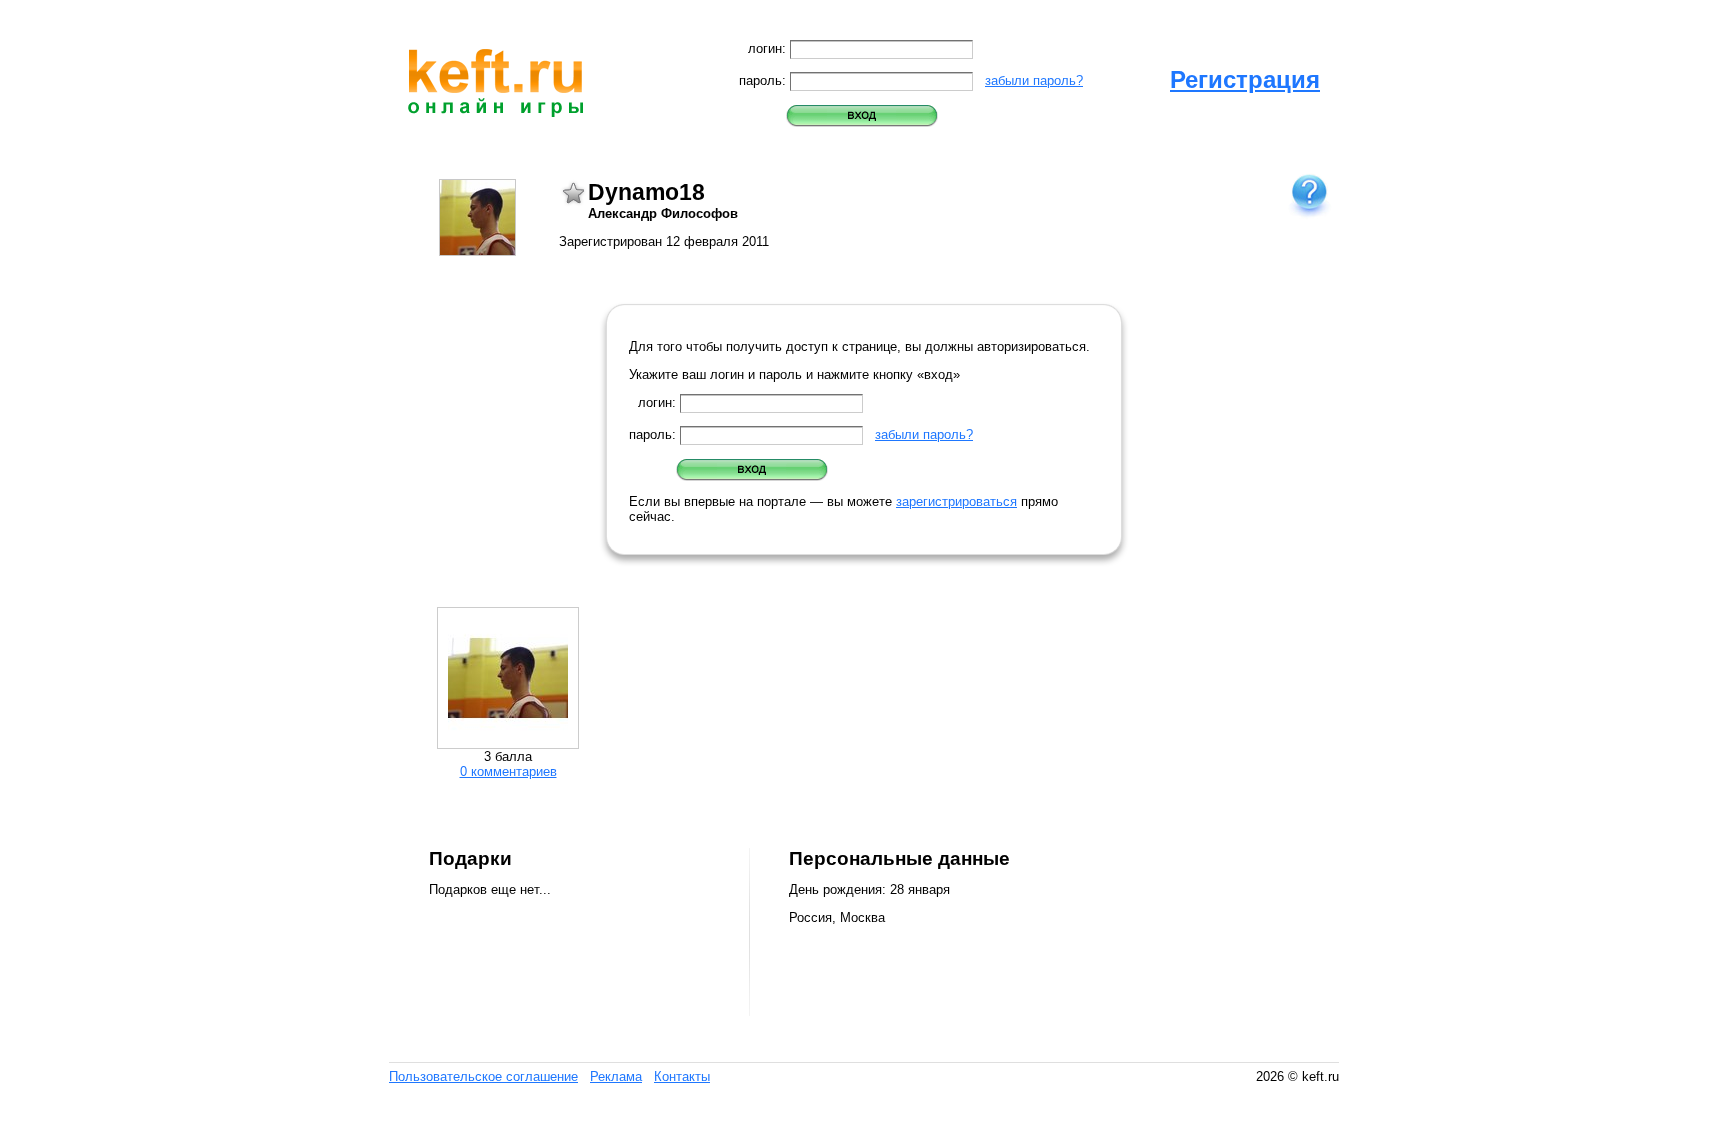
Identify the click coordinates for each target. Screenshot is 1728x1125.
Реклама (616, 1076)
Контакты (682, 1076)
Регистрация (1245, 79)
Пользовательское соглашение (483, 1076)
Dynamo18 (646, 192)
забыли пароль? (1034, 80)
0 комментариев (508, 771)
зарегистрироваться (956, 501)
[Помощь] (1309, 194)
